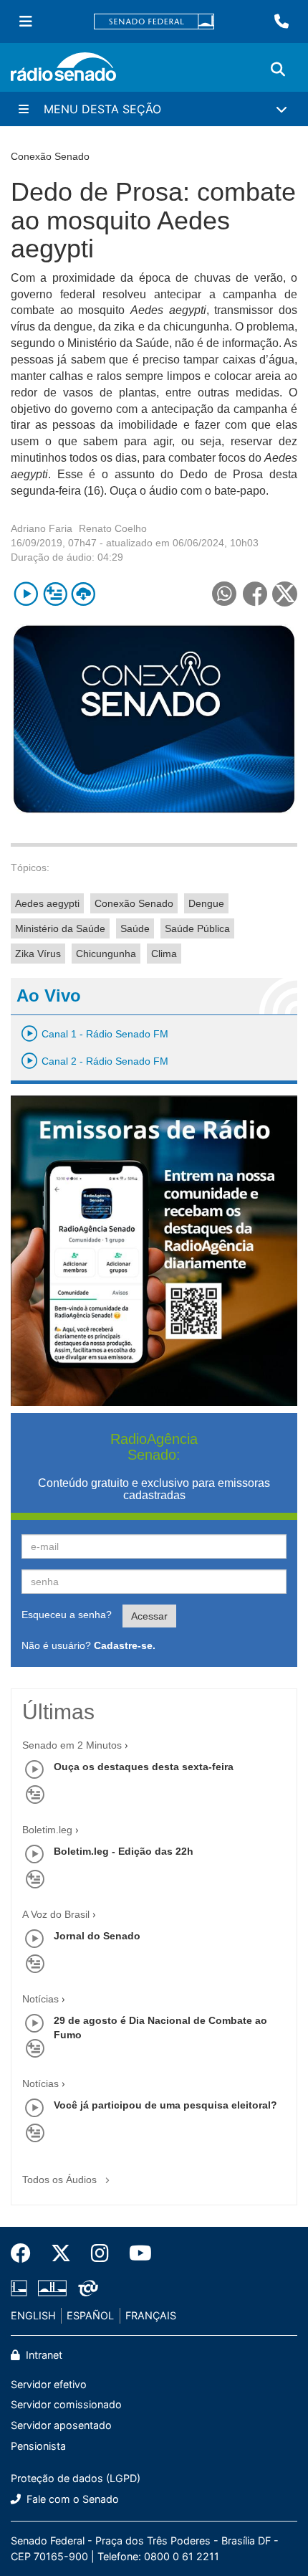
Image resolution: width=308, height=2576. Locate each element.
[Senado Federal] (154, 22)
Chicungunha (106, 954)
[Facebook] (26, 2253)
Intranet (43, 2355)
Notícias (40, 1999)
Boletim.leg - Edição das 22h (124, 1851)
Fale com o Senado (71, 2499)
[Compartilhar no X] (285, 594)
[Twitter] (61, 2253)
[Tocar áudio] (26, 594)
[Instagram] (100, 2253)
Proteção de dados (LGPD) (76, 2478)
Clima (164, 954)
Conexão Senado (134, 903)
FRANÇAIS (151, 2315)
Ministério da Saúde (60, 928)
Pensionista (38, 2446)
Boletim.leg (47, 1830)
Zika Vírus (38, 954)
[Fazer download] (83, 594)
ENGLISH (33, 2315)
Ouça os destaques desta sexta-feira (144, 1767)
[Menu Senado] (26, 22)
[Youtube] (135, 2253)
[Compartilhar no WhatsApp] (224, 594)
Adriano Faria (42, 528)
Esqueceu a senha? (67, 1615)
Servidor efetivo (49, 2384)
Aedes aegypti (47, 903)
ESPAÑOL (90, 2315)
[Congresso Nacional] (52, 2289)
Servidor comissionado (66, 2404)
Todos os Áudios (61, 2180)
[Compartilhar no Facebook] (255, 594)
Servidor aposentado (61, 2425)
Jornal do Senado (97, 1936)
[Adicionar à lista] (55, 594)
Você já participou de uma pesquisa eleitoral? (165, 2105)
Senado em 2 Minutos (72, 1745)
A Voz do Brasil (56, 1914)
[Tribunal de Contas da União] (86, 2289)
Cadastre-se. (125, 1645)
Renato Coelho (113, 528)
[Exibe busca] (278, 70)
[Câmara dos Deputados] (21, 2289)
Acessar (149, 1616)
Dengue (206, 903)
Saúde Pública (197, 928)
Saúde (135, 928)
